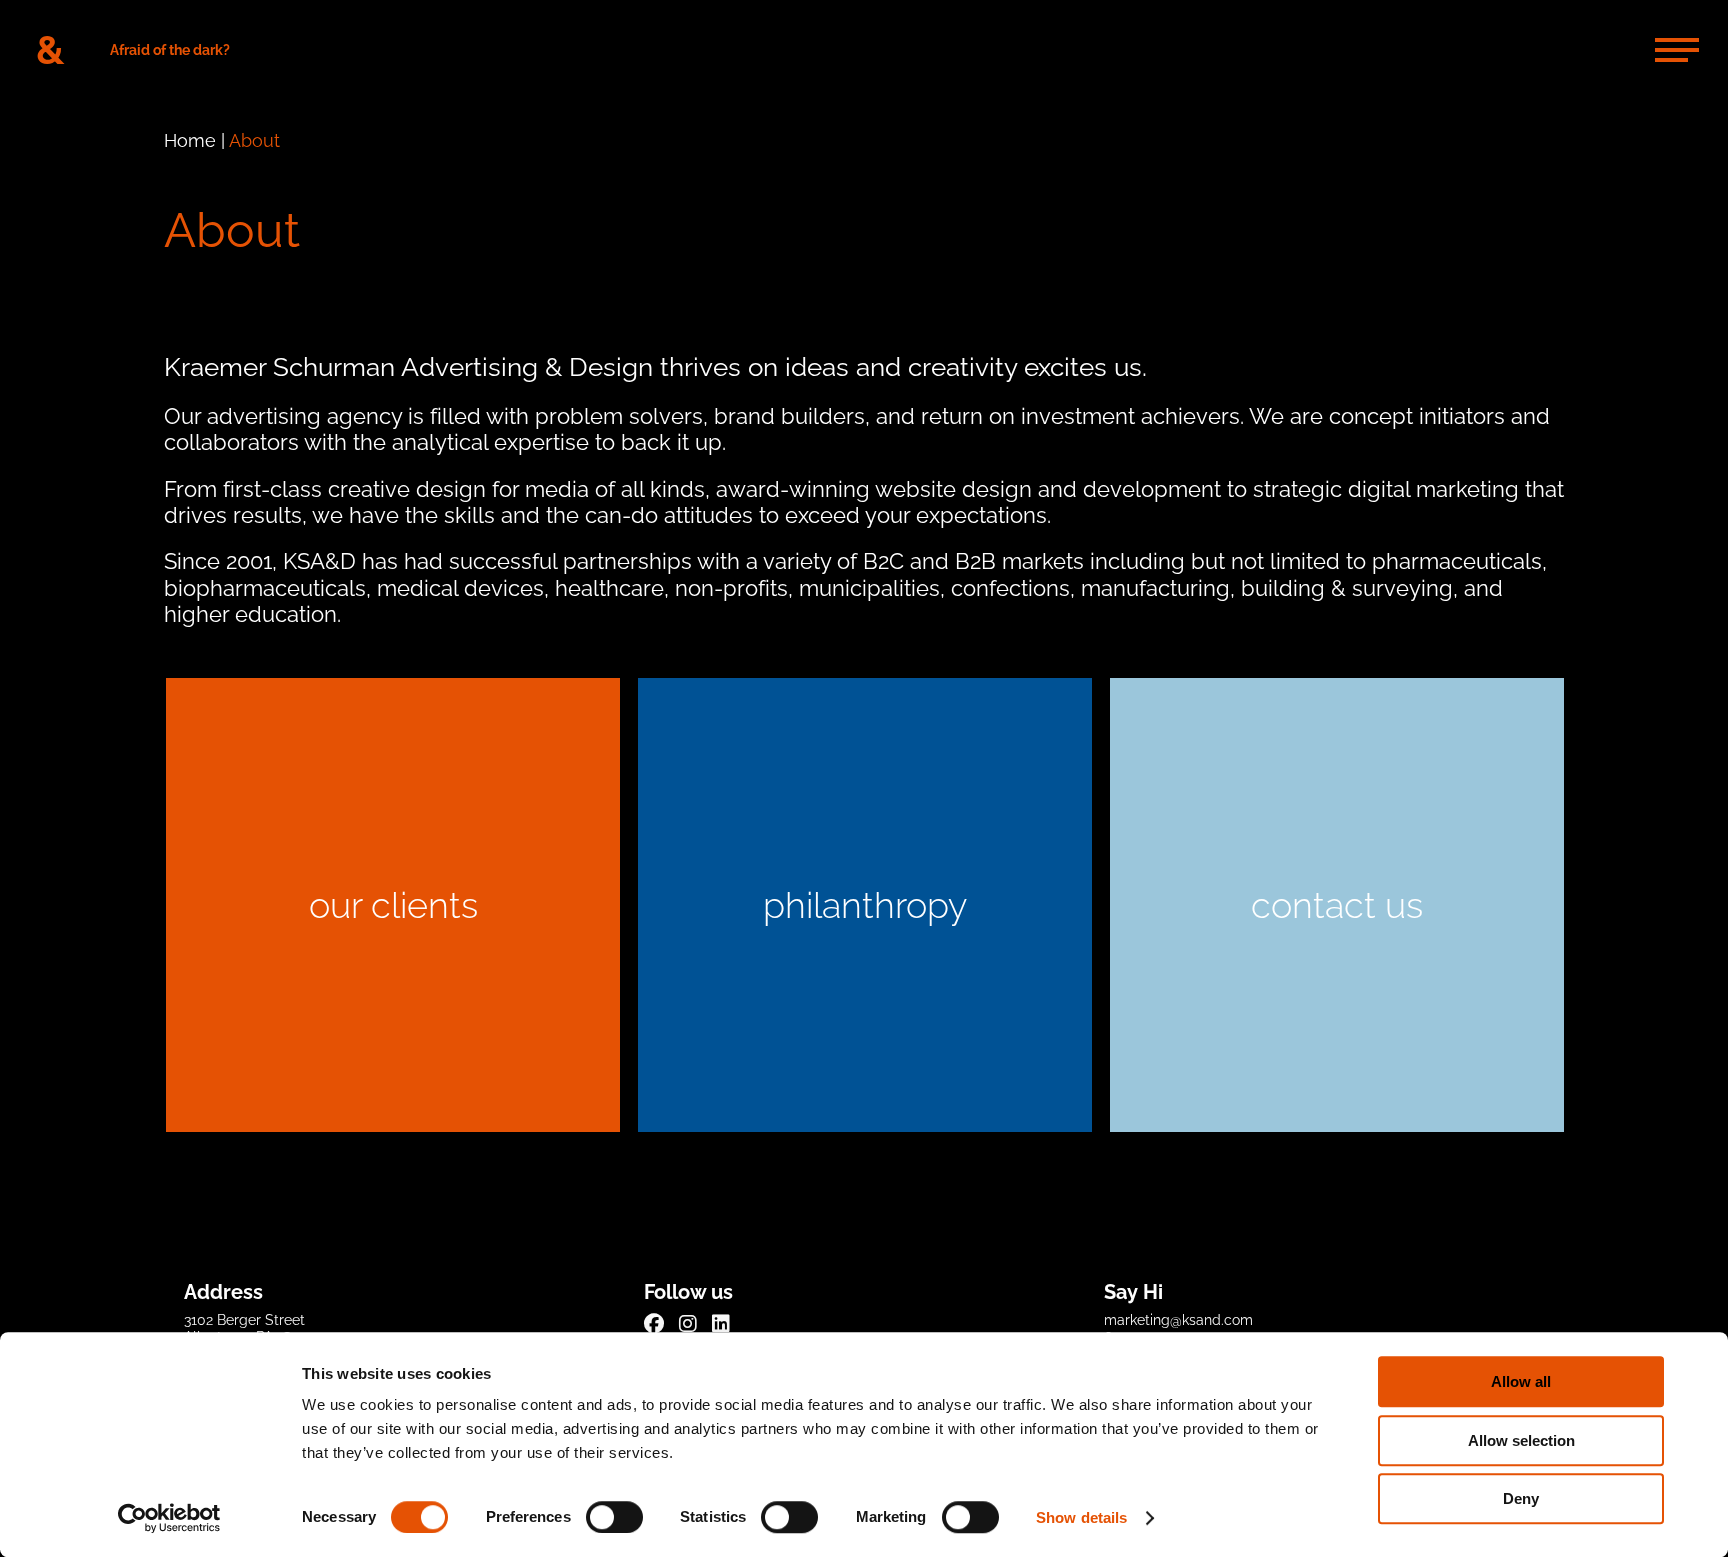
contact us (1337, 905)
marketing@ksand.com (1178, 1320)
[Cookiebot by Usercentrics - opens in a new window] (169, 1518)
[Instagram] (688, 1324)
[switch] (614, 1517)
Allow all (1521, 1381)
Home (190, 140)
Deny (1521, 1498)
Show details (1081, 1517)
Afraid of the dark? (170, 50)
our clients (393, 905)
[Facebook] (654, 1324)
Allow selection (1521, 1440)
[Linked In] (721, 1324)
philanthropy (865, 905)
